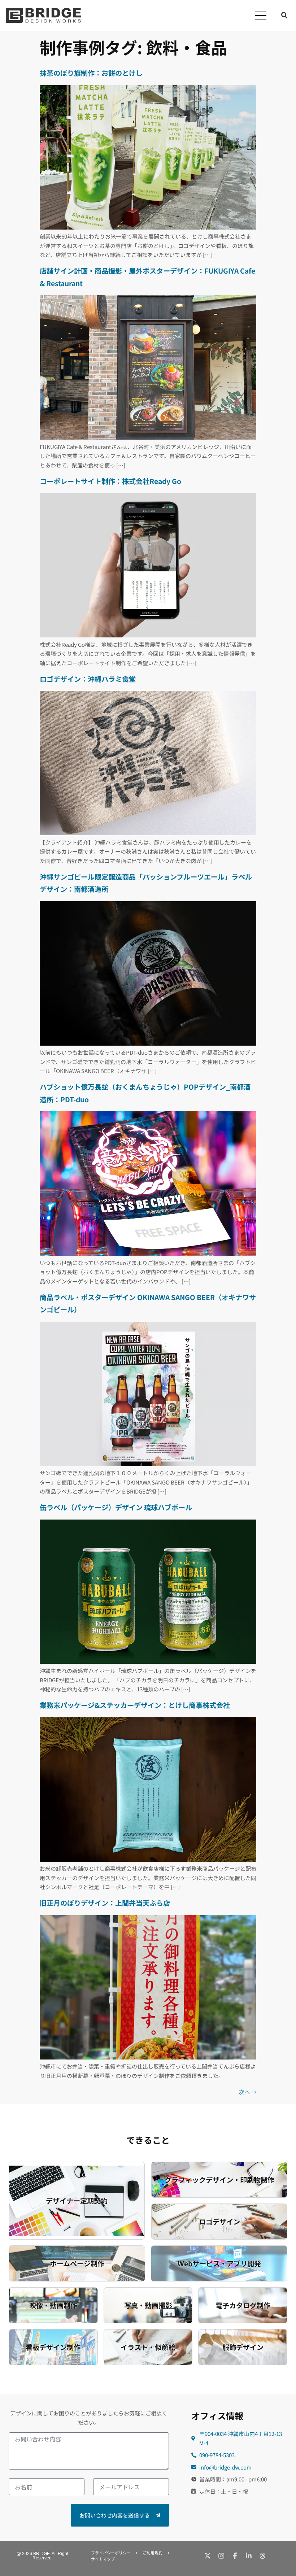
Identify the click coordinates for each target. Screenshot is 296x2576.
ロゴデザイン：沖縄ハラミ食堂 (88, 679)
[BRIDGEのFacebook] (235, 2556)
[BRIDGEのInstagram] (221, 2556)
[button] (261, 16)
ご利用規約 (153, 2553)
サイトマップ (103, 2559)
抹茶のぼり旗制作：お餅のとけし (91, 73)
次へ (248, 2092)
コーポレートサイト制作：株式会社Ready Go (110, 481)
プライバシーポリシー (111, 2553)
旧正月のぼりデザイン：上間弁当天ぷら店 (105, 1903)
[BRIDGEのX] (208, 2556)
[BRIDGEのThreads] (262, 2556)
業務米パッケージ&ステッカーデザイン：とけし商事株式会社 (135, 1705)
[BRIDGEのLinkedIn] (249, 2556)
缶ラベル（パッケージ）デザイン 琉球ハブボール (116, 1507)
